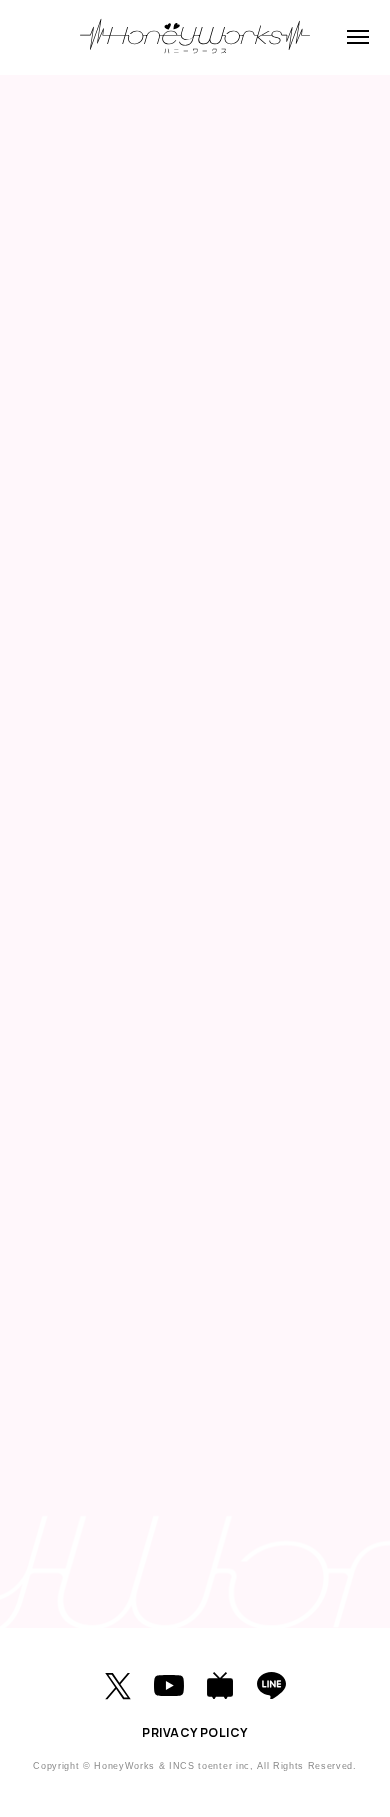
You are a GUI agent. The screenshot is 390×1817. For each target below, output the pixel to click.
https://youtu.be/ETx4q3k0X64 (137, 1334)
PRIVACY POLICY (195, 1732)
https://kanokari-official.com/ (130, 1476)
